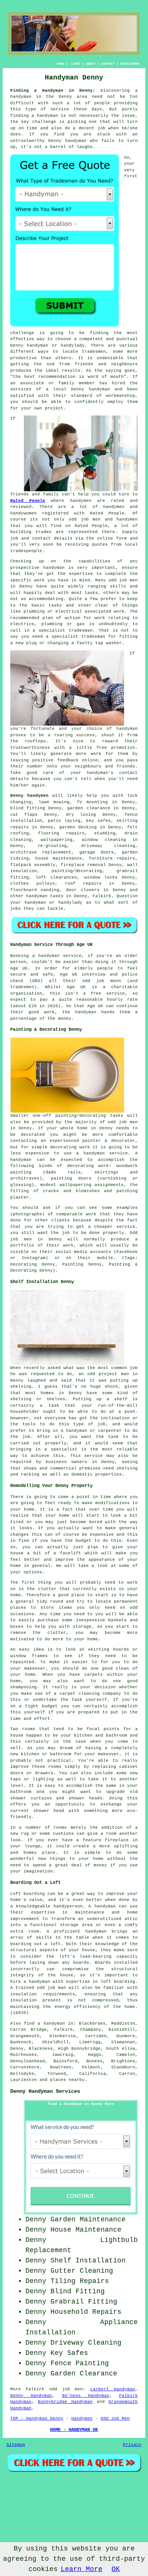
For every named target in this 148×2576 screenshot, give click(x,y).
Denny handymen (29, 796)
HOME (61, 64)
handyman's (100, 773)
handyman (47, 116)
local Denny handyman (82, 389)
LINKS (75, 64)
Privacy (132, 2445)
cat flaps (24, 815)
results (71, 371)
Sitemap (16, 2445)
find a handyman (44, 2024)
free (102, 748)
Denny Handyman (31, 2396)
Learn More (82, 2569)
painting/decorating (77, 871)
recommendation (57, 377)
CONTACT (108, 64)
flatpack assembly (33, 865)
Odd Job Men (115, 2418)
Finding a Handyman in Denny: (53, 91)
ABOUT (91, 64)
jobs (16, 909)
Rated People (28, 501)
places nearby (67, 2080)
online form (112, 538)
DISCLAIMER (130, 64)
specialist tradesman (66, 630)
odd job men (100, 981)
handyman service (60, 956)
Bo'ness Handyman (86, 2396)
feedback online (78, 760)
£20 (33, 1006)
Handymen (82, 2418)
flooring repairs (61, 833)
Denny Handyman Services (45, 2091)
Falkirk (102, 896)
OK (116, 2569)
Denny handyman (67, 141)
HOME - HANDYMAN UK (74, 2430)
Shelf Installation (88, 2261)
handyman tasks (45, 896)
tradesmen (94, 352)
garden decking (78, 827)
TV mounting (92, 802)
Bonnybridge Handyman (65, 2402)
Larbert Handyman (113, 2389)
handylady (73, 345)
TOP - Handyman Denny (37, 2418)
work (119, 611)
